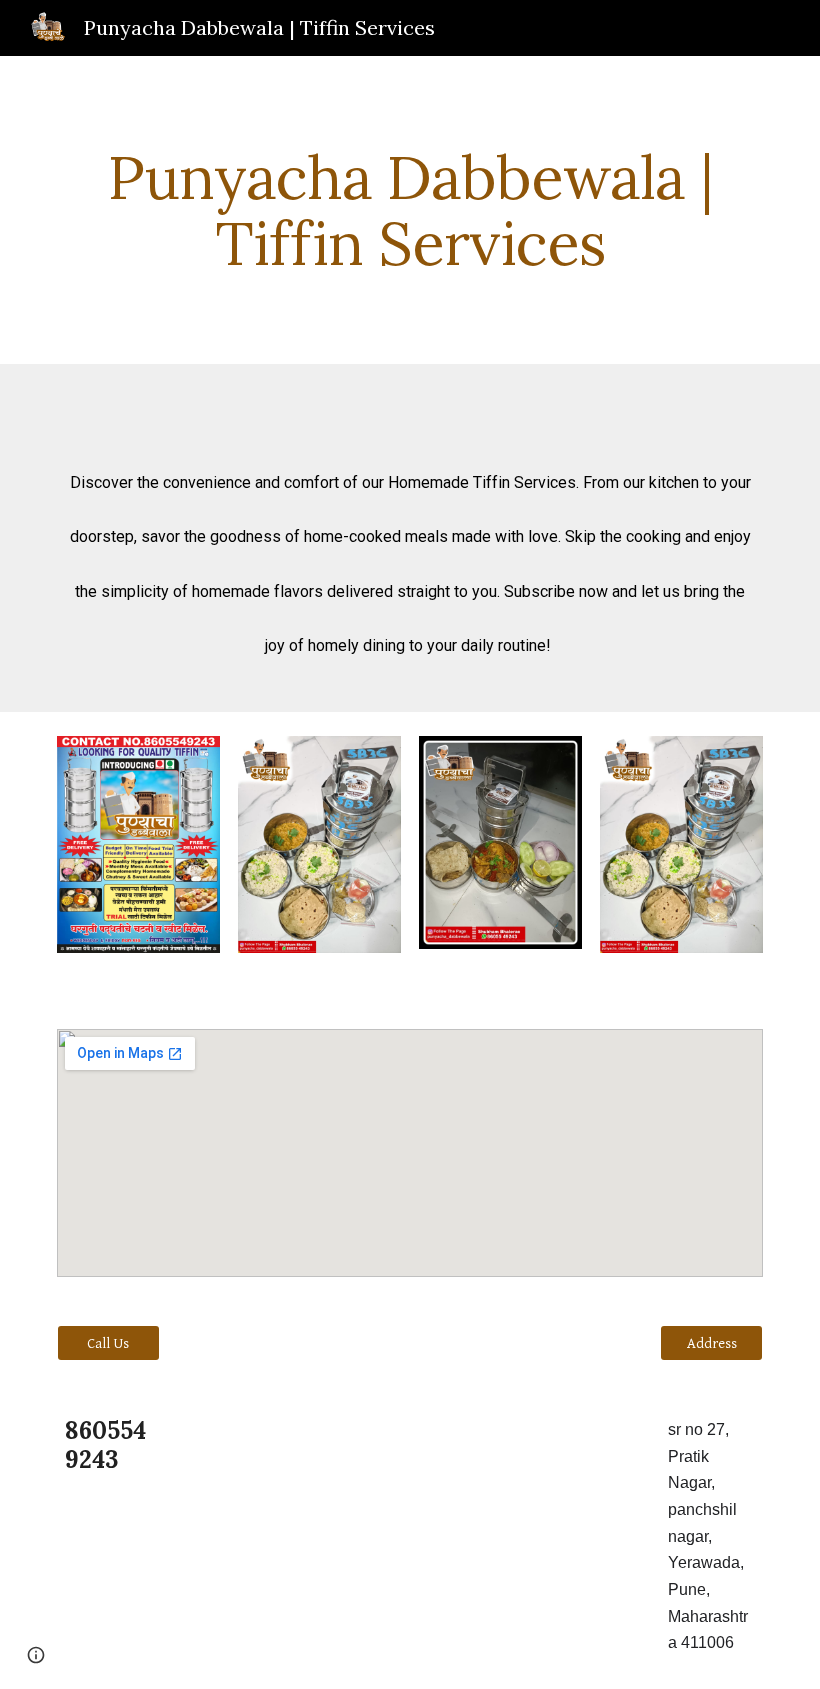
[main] (410, 210)
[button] (36, 1655)
